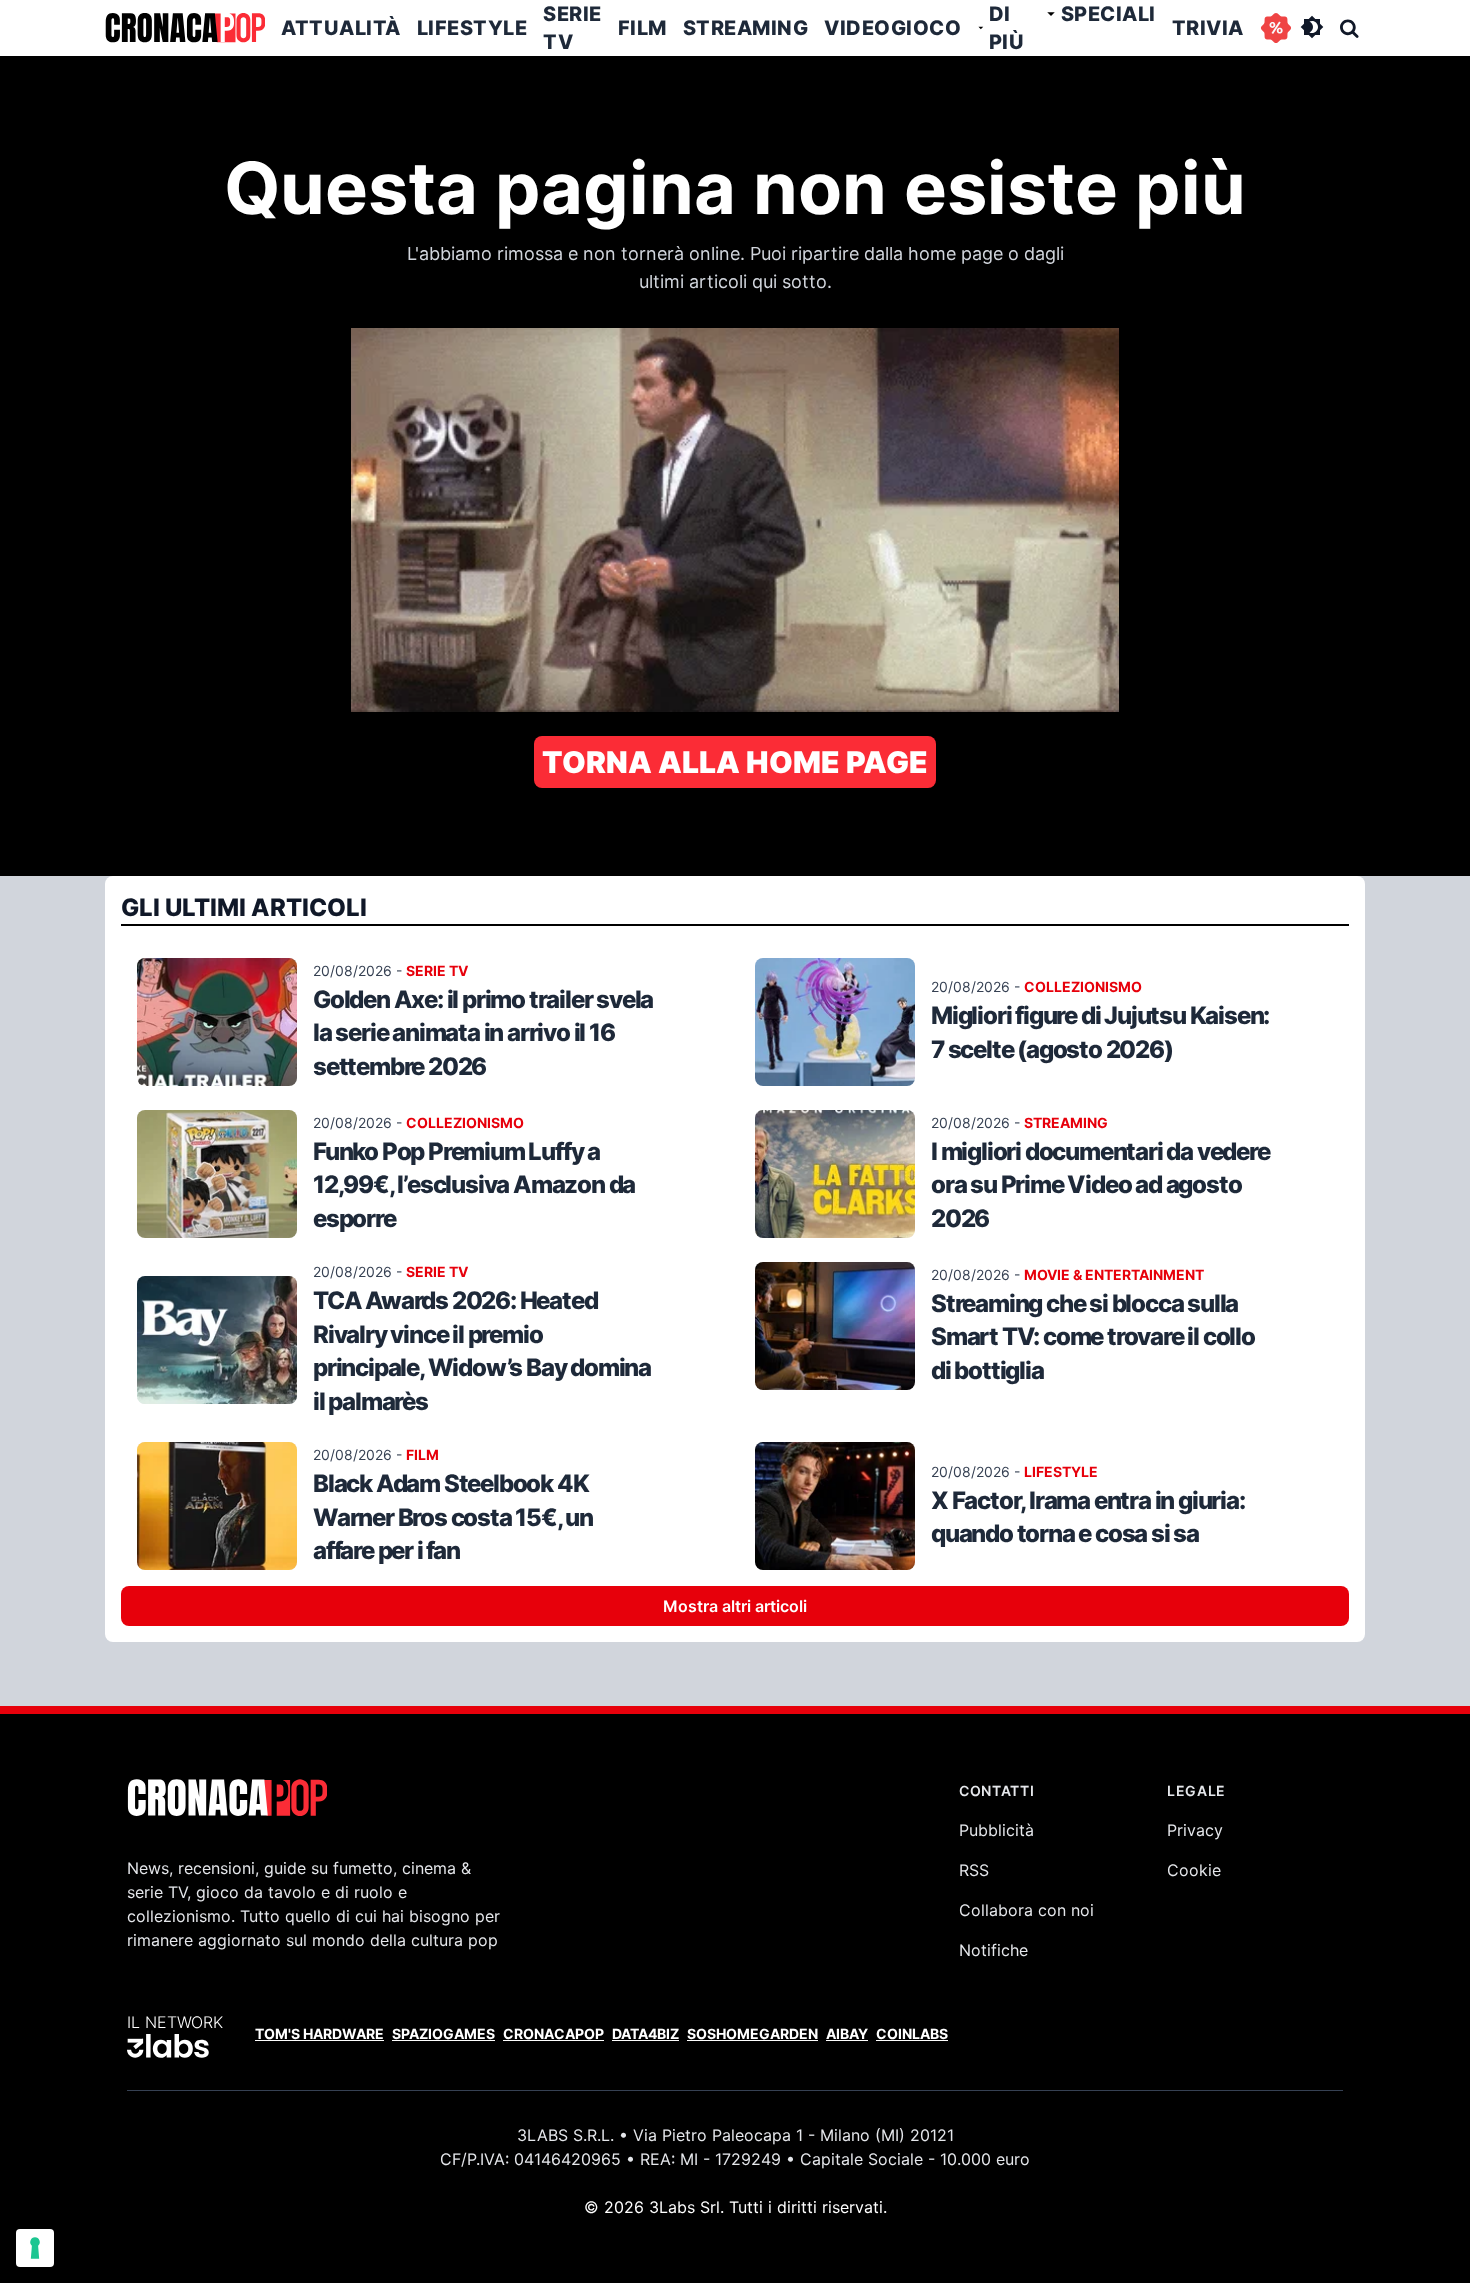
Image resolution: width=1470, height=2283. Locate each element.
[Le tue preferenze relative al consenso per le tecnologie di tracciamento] (35, 2248)
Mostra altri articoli (735, 1606)
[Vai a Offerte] (1276, 28)
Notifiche (993, 1950)
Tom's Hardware (319, 2033)
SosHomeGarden (752, 2033)
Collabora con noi (1026, 1910)
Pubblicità (996, 1830)
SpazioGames (443, 2033)
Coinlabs (912, 2033)
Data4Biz (645, 2033)
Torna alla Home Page (735, 762)
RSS (974, 1870)
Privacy (1195, 1830)
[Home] (185, 28)
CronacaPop (553, 2033)
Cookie (1194, 1870)
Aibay (847, 2033)
